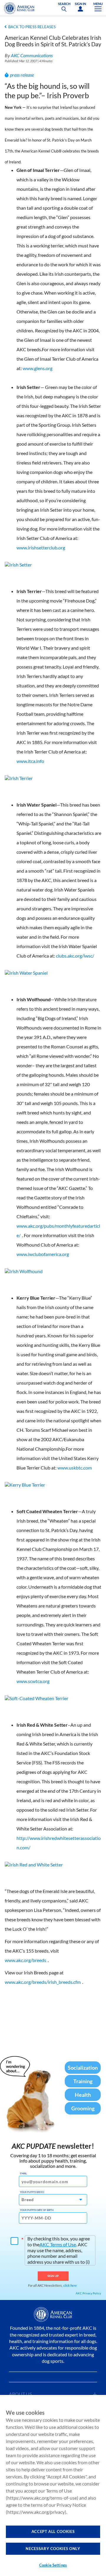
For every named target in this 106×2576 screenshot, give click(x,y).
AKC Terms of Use (58, 2244)
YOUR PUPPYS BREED (32, 2192)
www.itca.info (30, 761)
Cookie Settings (53, 2565)
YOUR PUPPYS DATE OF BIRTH (37, 2210)
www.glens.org (38, 368)
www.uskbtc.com (75, 1468)
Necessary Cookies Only (53, 2549)
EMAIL (23, 2173)
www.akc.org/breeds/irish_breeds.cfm (43, 1982)
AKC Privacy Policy (88, 2293)
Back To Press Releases (32, 27)
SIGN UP (53, 2276)
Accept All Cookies (53, 2531)
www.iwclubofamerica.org (43, 1254)
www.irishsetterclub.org (41, 547)
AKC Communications (32, 55)
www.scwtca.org (33, 1681)
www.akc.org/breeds (25, 1960)
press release (22, 75)
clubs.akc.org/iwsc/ (75, 956)
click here (70, 2285)
